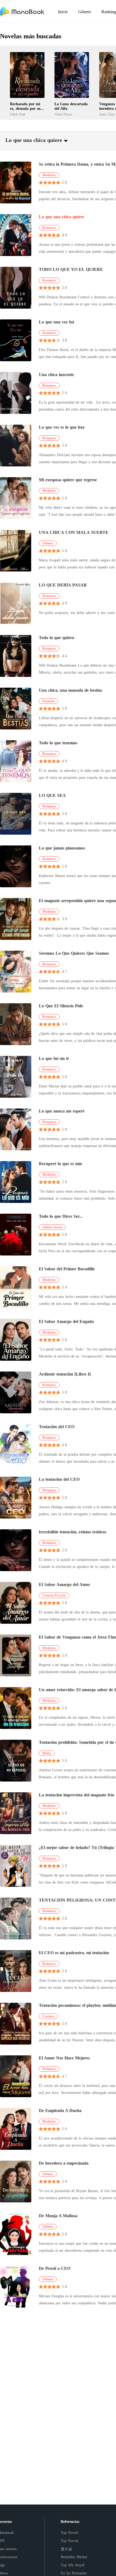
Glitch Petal (18, 114)
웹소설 (66, 2549)
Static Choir (107, 114)
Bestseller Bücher (74, 2557)
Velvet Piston (63, 114)
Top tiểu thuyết (73, 2565)
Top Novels (70, 2533)
